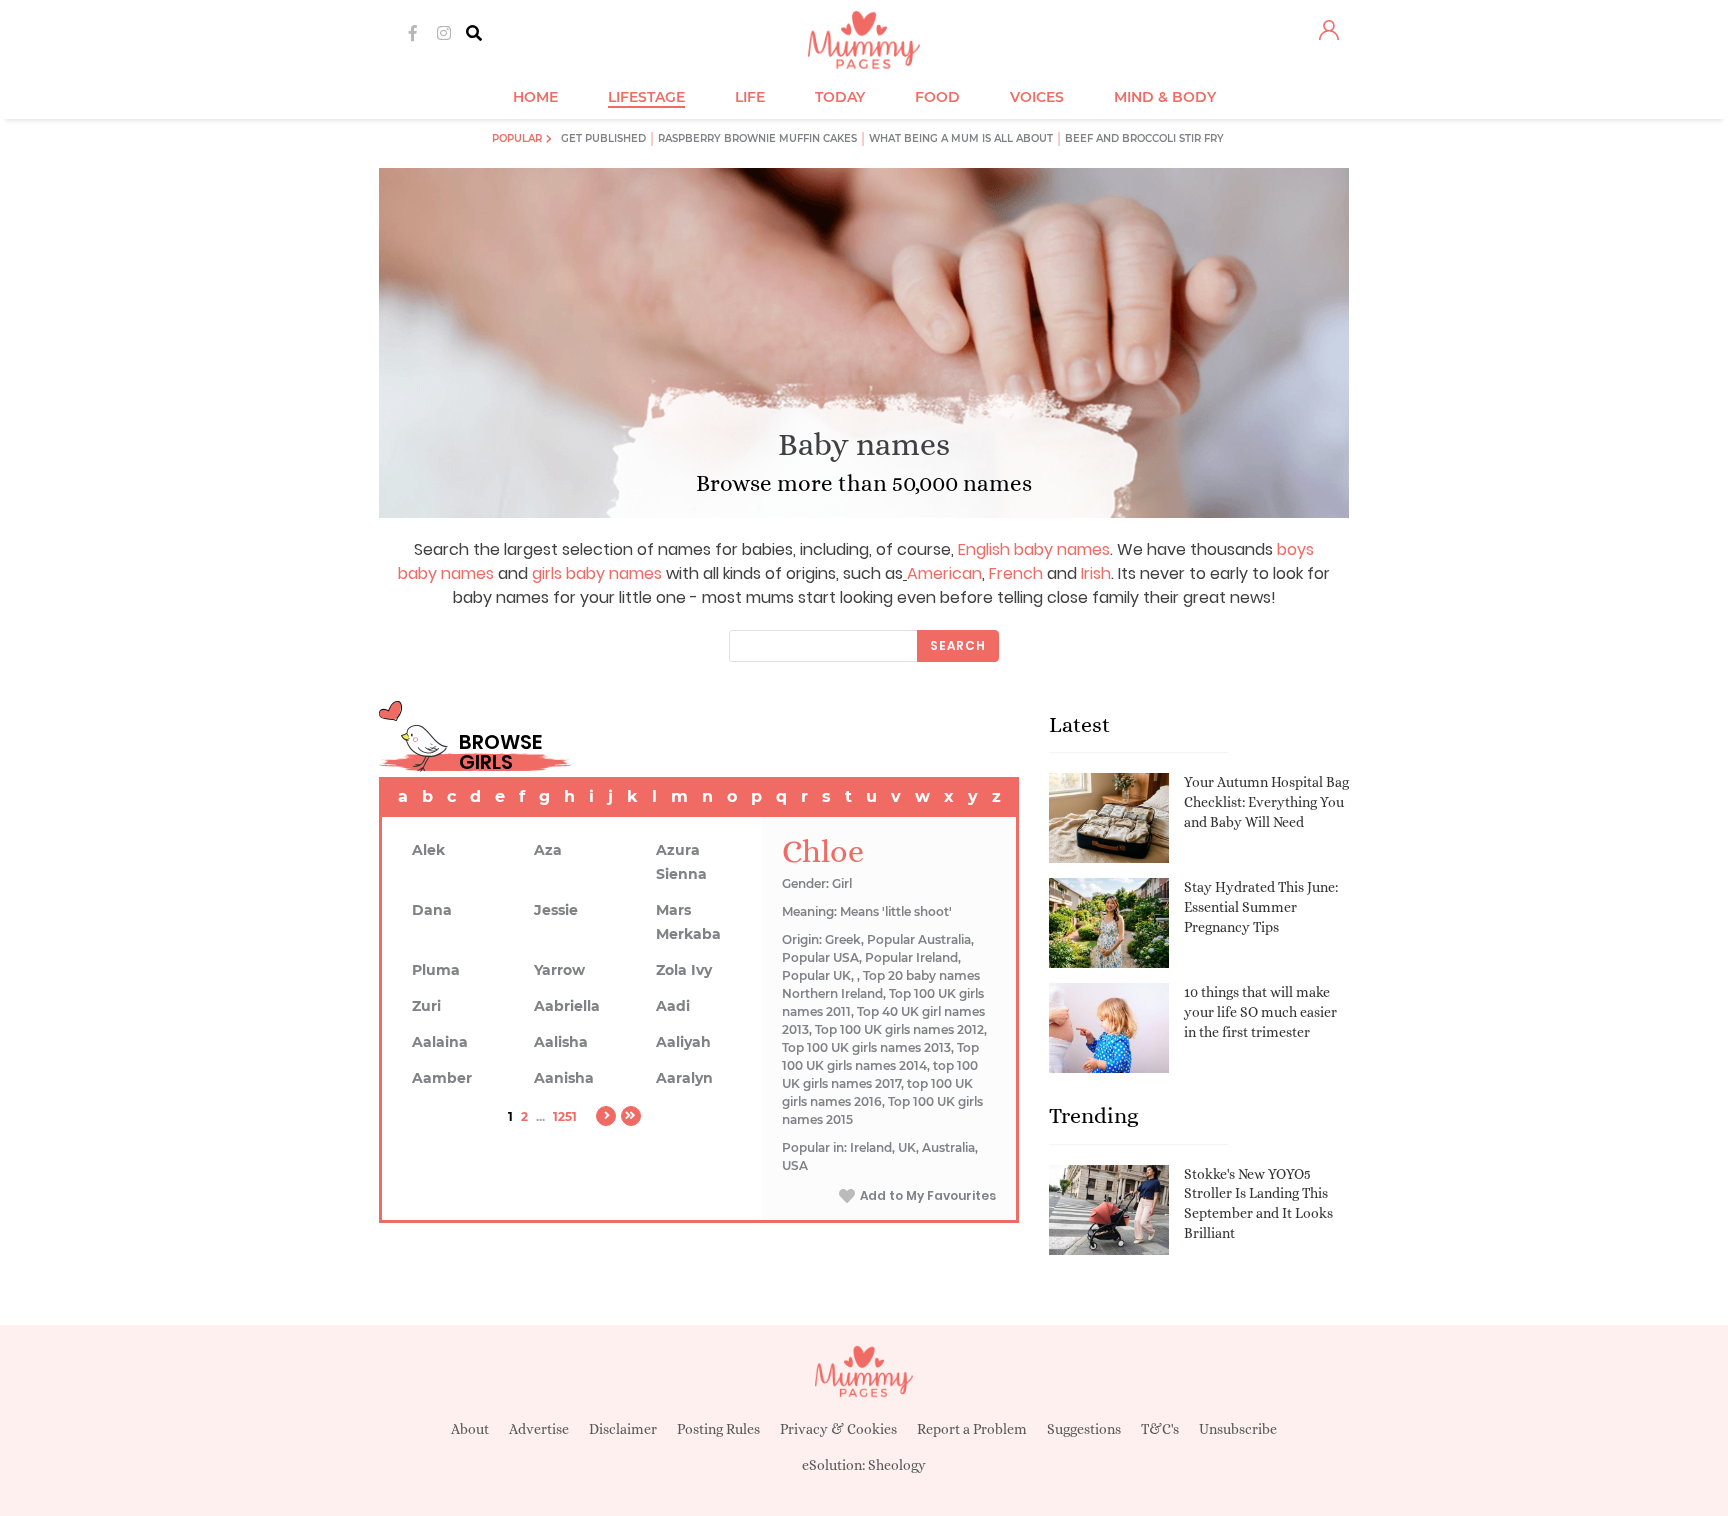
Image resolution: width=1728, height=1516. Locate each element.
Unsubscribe (1238, 1429)
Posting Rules (718, 1429)
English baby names (1034, 549)
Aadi (673, 1006)
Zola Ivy (684, 970)
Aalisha (561, 1042)
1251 (565, 1116)
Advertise (539, 1429)
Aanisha (564, 1078)
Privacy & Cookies (838, 1429)
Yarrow (559, 970)
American (944, 573)
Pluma (436, 970)
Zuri (426, 1006)
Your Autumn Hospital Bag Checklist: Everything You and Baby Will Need (1266, 801)
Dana (432, 910)
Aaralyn (684, 1078)
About (470, 1429)
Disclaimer (623, 1429)
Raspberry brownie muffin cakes (757, 138)
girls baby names (597, 573)
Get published (603, 138)
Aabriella (567, 1006)
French (1016, 573)
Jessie (556, 910)
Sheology (897, 1465)
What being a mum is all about (961, 138)
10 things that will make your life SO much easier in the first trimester (1260, 1011)
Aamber (442, 1078)
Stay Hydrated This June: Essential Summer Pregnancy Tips (1261, 906)
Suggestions (1084, 1429)
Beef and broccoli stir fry (1144, 138)
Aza (548, 850)
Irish (1096, 573)
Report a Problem (972, 1429)
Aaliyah (683, 1042)
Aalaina (440, 1042)
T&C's (1160, 1429)
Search (958, 645)
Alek (428, 850)
